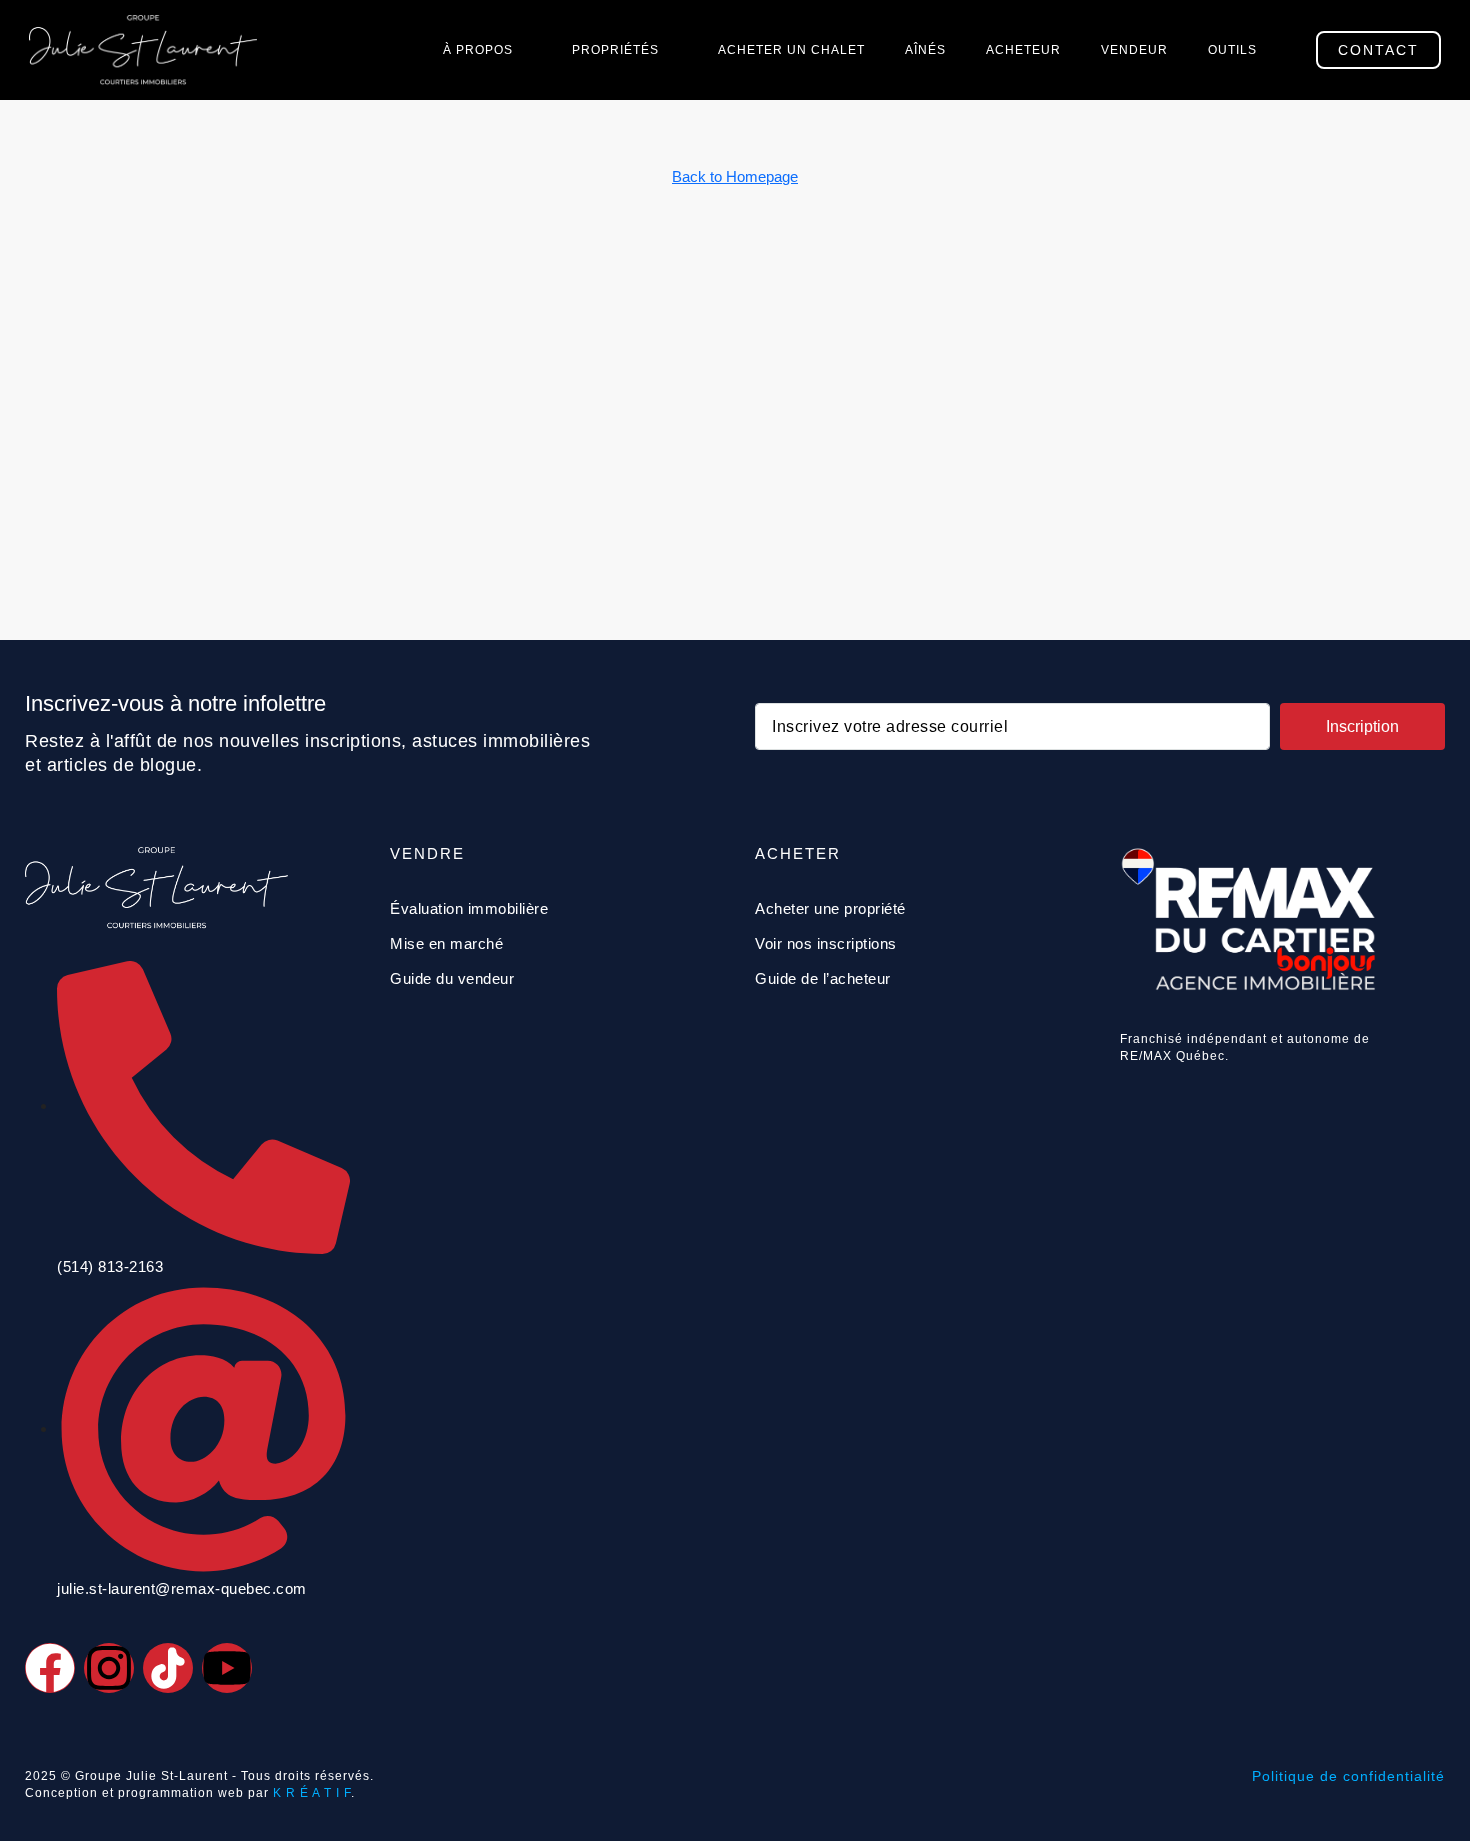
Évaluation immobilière (469, 908)
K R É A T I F (312, 1793)
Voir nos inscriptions (826, 943)
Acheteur (1023, 50)
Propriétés (615, 50)
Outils (1232, 50)
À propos (478, 50)
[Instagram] (109, 1668)
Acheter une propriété (830, 908)
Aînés (925, 50)
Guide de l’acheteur (823, 978)
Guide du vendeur (452, 978)
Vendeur (1134, 50)
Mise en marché (446, 943)
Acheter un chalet (791, 50)
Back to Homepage (735, 176)
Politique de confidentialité (1348, 1776)
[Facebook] (50, 1668)
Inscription (1362, 726)
